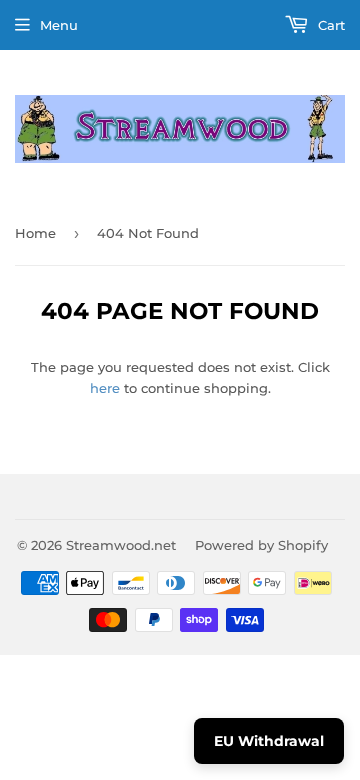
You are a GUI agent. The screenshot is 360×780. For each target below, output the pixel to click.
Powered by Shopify (261, 545)
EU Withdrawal (269, 741)
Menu (59, 25)
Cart (329, 25)
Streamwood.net (121, 545)
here (105, 388)
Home (35, 233)
